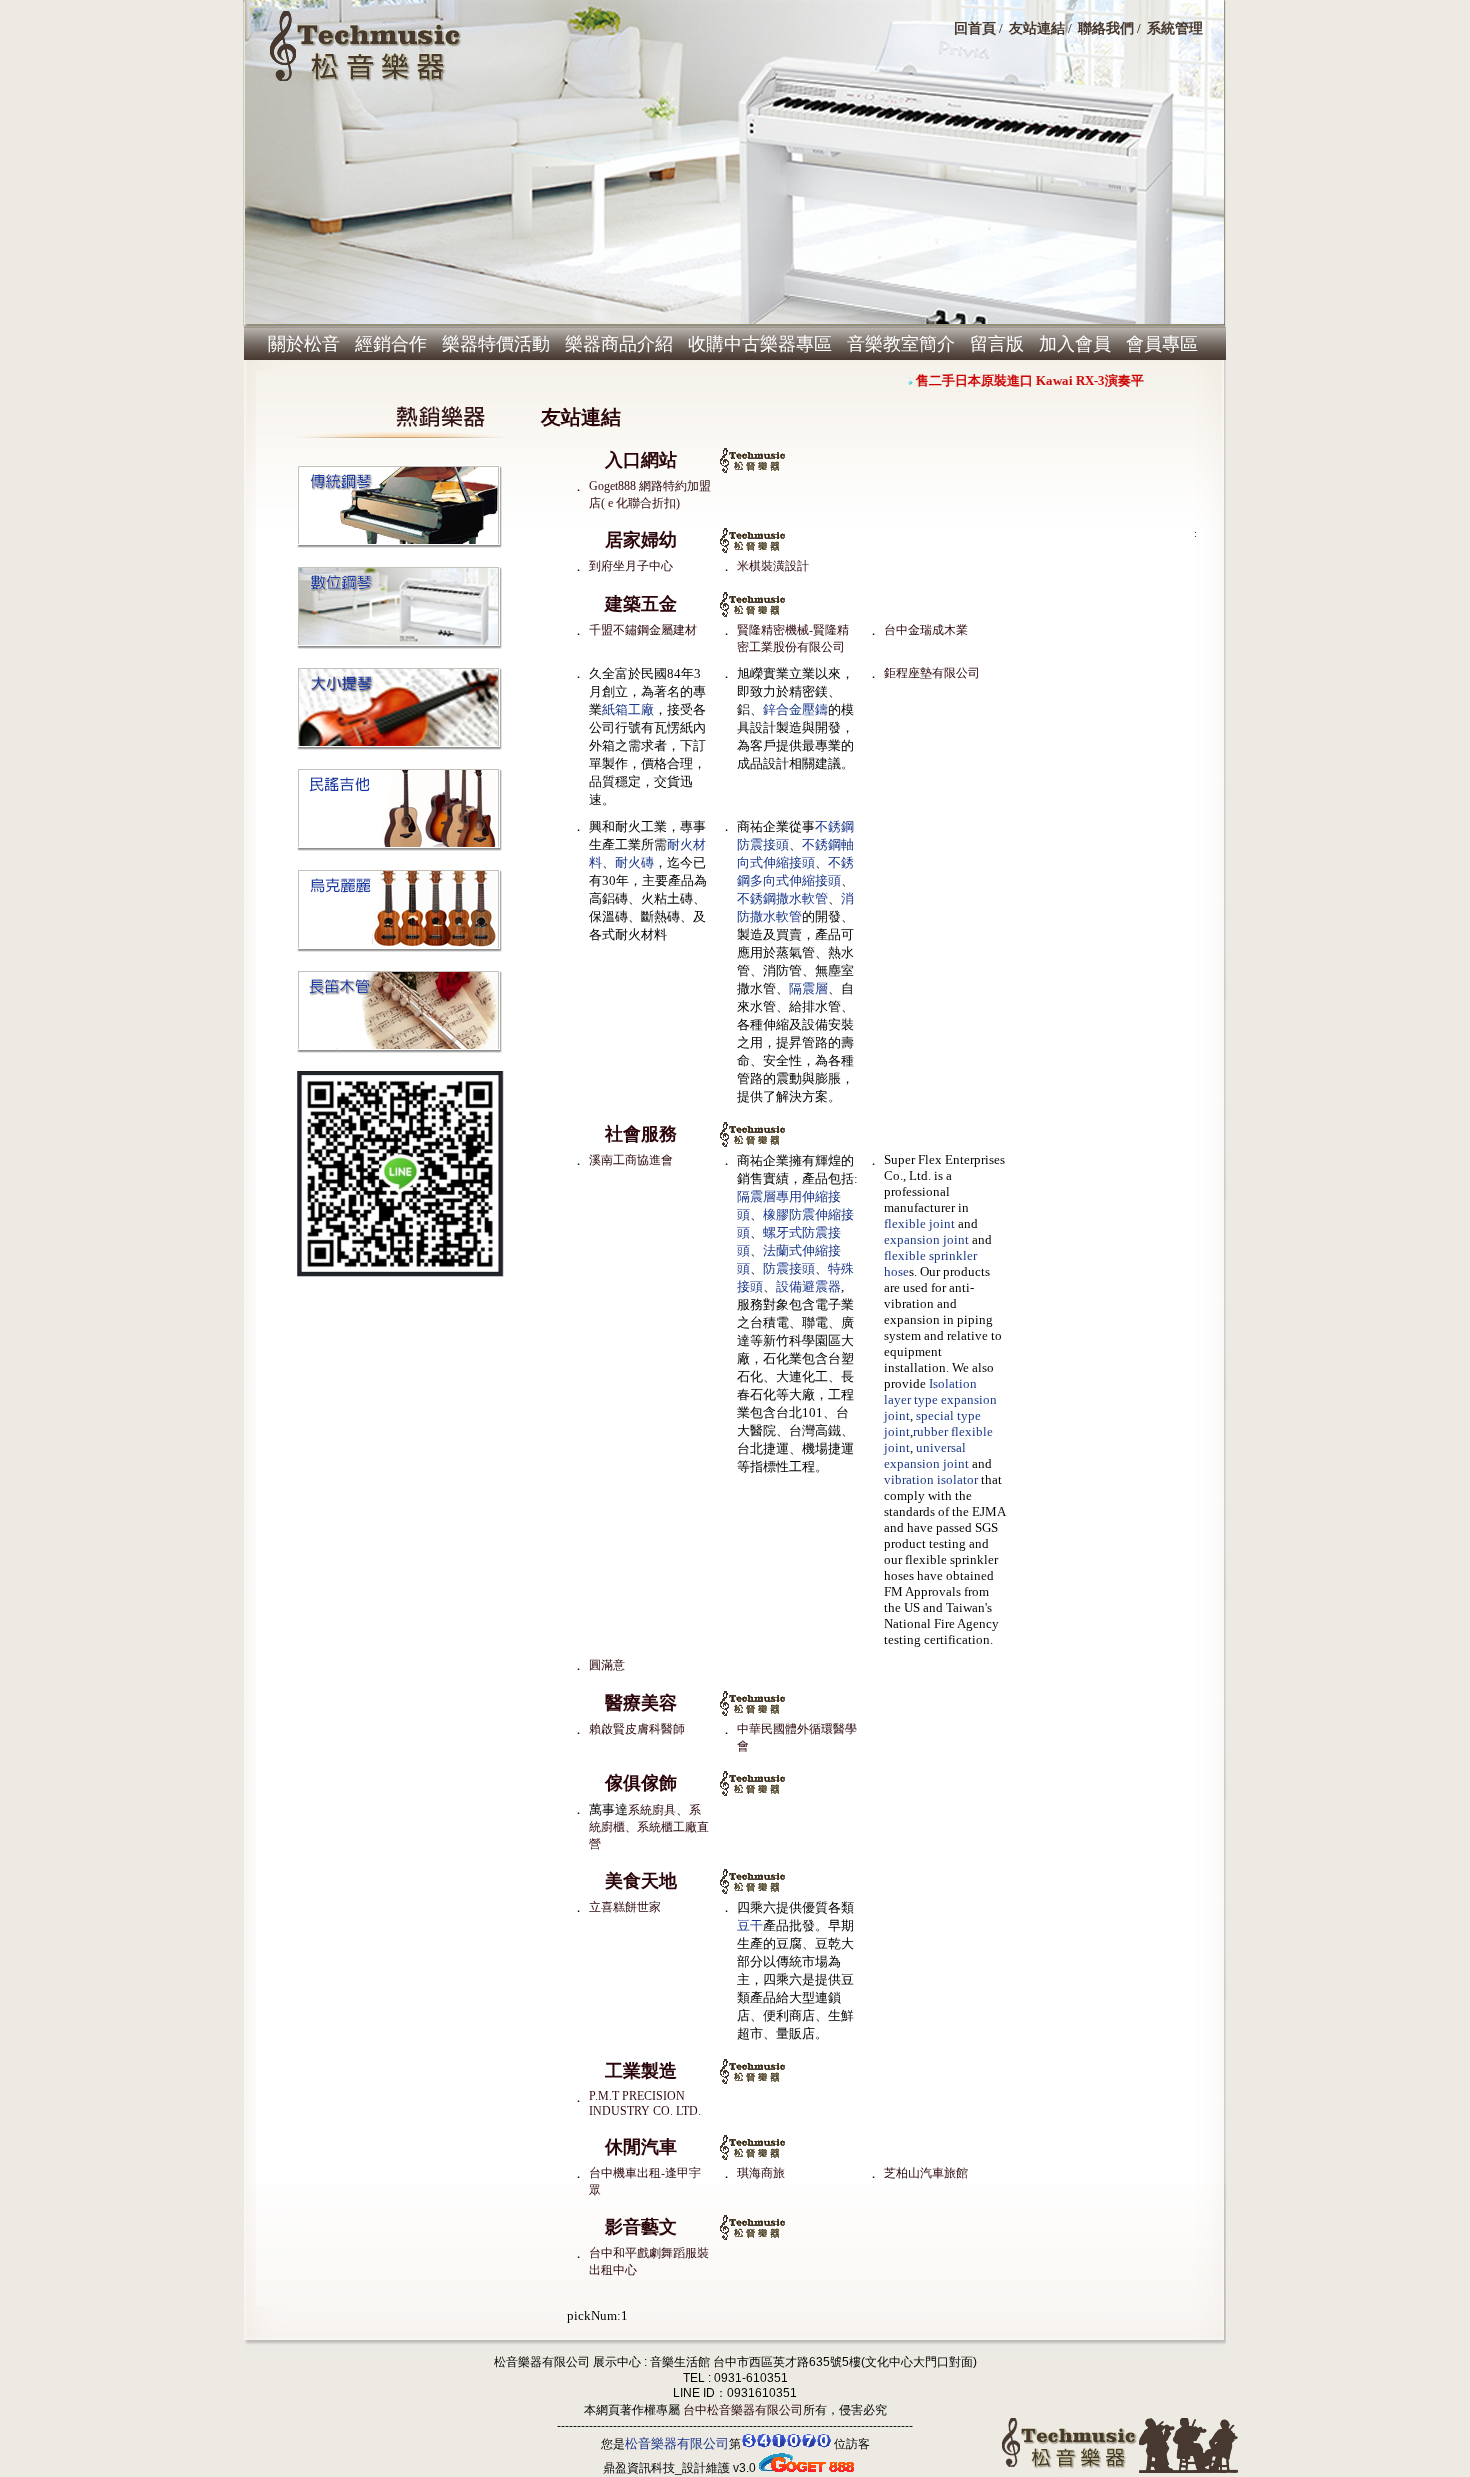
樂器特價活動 (496, 344)
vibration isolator (931, 1479)
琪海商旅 (761, 2173)
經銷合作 (391, 344)
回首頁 (975, 28)
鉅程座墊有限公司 (932, 673)
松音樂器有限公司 (677, 2443)
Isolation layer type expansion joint (940, 1399)
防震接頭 (789, 1268)
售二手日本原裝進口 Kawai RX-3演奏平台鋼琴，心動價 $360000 (1086, 380)
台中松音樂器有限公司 (741, 2410)
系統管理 (1175, 28)
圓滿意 (607, 1665)
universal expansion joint (926, 1455)
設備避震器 (808, 1286)
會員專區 (1162, 344)
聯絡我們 (1106, 28)
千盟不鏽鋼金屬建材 (643, 630)
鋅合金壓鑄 (795, 709)
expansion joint (926, 1239)
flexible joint (919, 1223)
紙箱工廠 (628, 709)
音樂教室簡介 (901, 344)
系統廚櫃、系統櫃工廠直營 (649, 1827)
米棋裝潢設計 (773, 566)
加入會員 (1075, 344)
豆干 (750, 1925)
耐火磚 (634, 862)
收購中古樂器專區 (760, 344)
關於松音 (304, 344)
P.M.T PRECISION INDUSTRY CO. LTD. (645, 2103)
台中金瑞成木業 (926, 630)
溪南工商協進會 (631, 1160)
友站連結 (1037, 28)
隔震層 (808, 988)
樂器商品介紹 (619, 344)
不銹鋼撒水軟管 (782, 898)
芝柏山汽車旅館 (926, 2173)
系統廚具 (652, 1810)
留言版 (997, 344)
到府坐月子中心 (631, 566)
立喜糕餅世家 (625, 1907)
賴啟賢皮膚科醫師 (637, 1729)
